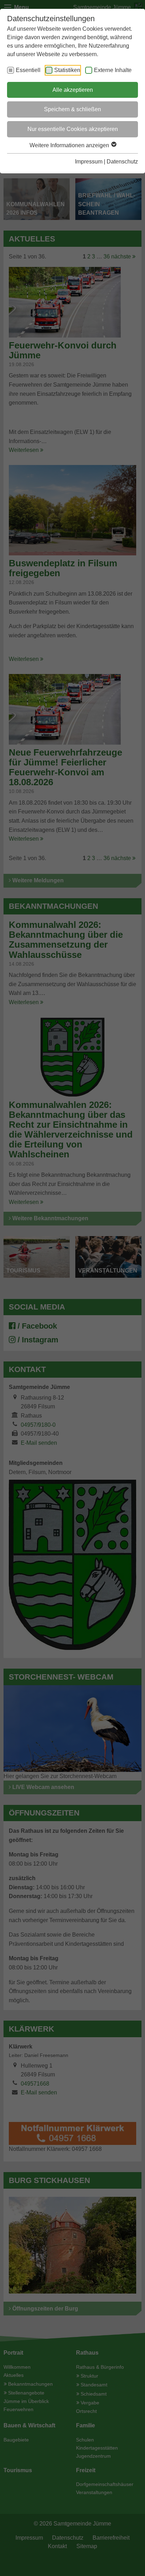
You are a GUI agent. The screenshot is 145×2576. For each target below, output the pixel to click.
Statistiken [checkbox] (67, 70)
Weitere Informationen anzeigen (70, 145)
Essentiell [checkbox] (28, 70)
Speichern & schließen (72, 109)
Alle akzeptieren (73, 90)
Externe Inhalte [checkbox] (113, 70)
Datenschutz (122, 162)
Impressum (89, 162)
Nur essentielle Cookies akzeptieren (73, 129)
